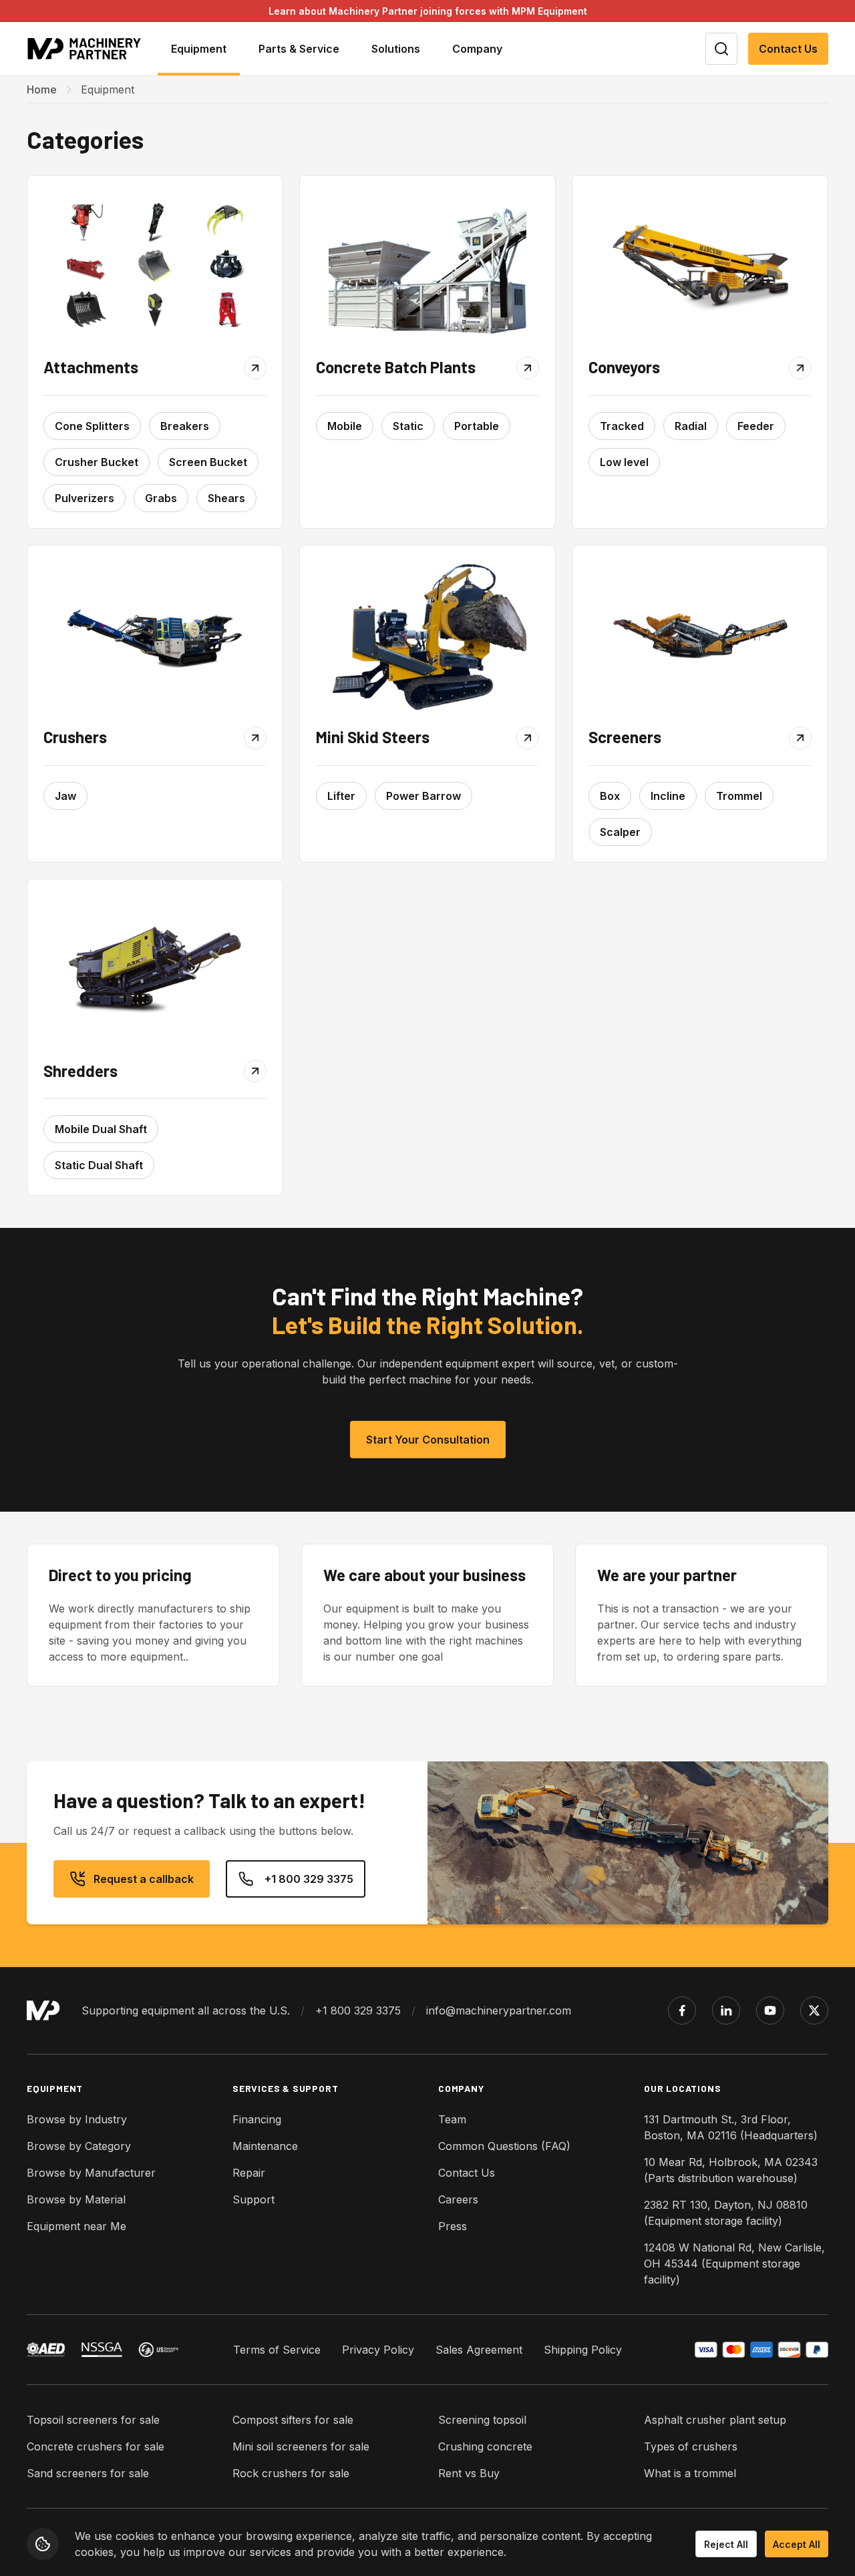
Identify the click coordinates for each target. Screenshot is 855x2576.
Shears (226, 498)
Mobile (345, 426)
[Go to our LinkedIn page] (726, 2010)
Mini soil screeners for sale (301, 2446)
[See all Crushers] (155, 636)
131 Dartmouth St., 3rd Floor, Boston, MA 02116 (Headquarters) (731, 2127)
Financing (257, 2119)
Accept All (797, 2544)
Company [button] (477, 49)
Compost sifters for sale (293, 2420)
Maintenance (265, 2146)
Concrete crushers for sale (96, 2446)
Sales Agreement (479, 2350)
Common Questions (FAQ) (504, 2146)
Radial (691, 426)
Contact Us (788, 49)
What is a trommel (690, 2473)
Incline (668, 796)
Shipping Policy (583, 2350)
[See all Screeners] (700, 636)
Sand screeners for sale (88, 2473)
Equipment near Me (76, 2226)
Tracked (622, 426)
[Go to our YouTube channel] (770, 2010)
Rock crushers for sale (291, 2473)
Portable (477, 426)
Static (408, 426)
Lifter (341, 796)
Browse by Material (76, 2199)
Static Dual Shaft (99, 1165)
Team (452, 2119)
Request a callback (144, 1879)
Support (253, 2199)
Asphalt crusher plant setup (715, 2420)
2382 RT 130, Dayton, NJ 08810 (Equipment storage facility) (726, 2213)
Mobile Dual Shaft (101, 1129)
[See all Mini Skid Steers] (427, 636)
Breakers (185, 426)
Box (610, 796)
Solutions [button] (396, 49)
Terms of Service (277, 2350)
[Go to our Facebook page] (682, 2010)
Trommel (739, 796)
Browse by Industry (77, 2119)
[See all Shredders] (155, 970)
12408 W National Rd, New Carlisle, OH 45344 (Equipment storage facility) (734, 2264)
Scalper (620, 832)
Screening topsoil (482, 2420)
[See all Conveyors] (700, 266)
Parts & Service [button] (299, 49)
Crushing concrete (485, 2446)
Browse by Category (79, 2146)
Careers (458, 2199)
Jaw (65, 796)
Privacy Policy (378, 2350)
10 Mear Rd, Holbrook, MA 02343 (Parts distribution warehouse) (731, 2170)
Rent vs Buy (469, 2473)
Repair (249, 2173)
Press (453, 2226)
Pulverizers (84, 498)
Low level (624, 462)
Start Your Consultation (428, 1440)
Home (42, 89)
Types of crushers (691, 2446)
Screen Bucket (208, 462)
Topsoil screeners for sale (93, 2420)
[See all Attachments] (155, 266)
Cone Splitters (92, 426)
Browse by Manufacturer (91, 2173)
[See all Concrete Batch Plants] (427, 266)
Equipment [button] (199, 49)
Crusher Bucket (97, 462)
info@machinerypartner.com (499, 2010)
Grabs (161, 498)
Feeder (756, 426)
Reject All (726, 2544)
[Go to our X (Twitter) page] (814, 2010)
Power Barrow (423, 796)
